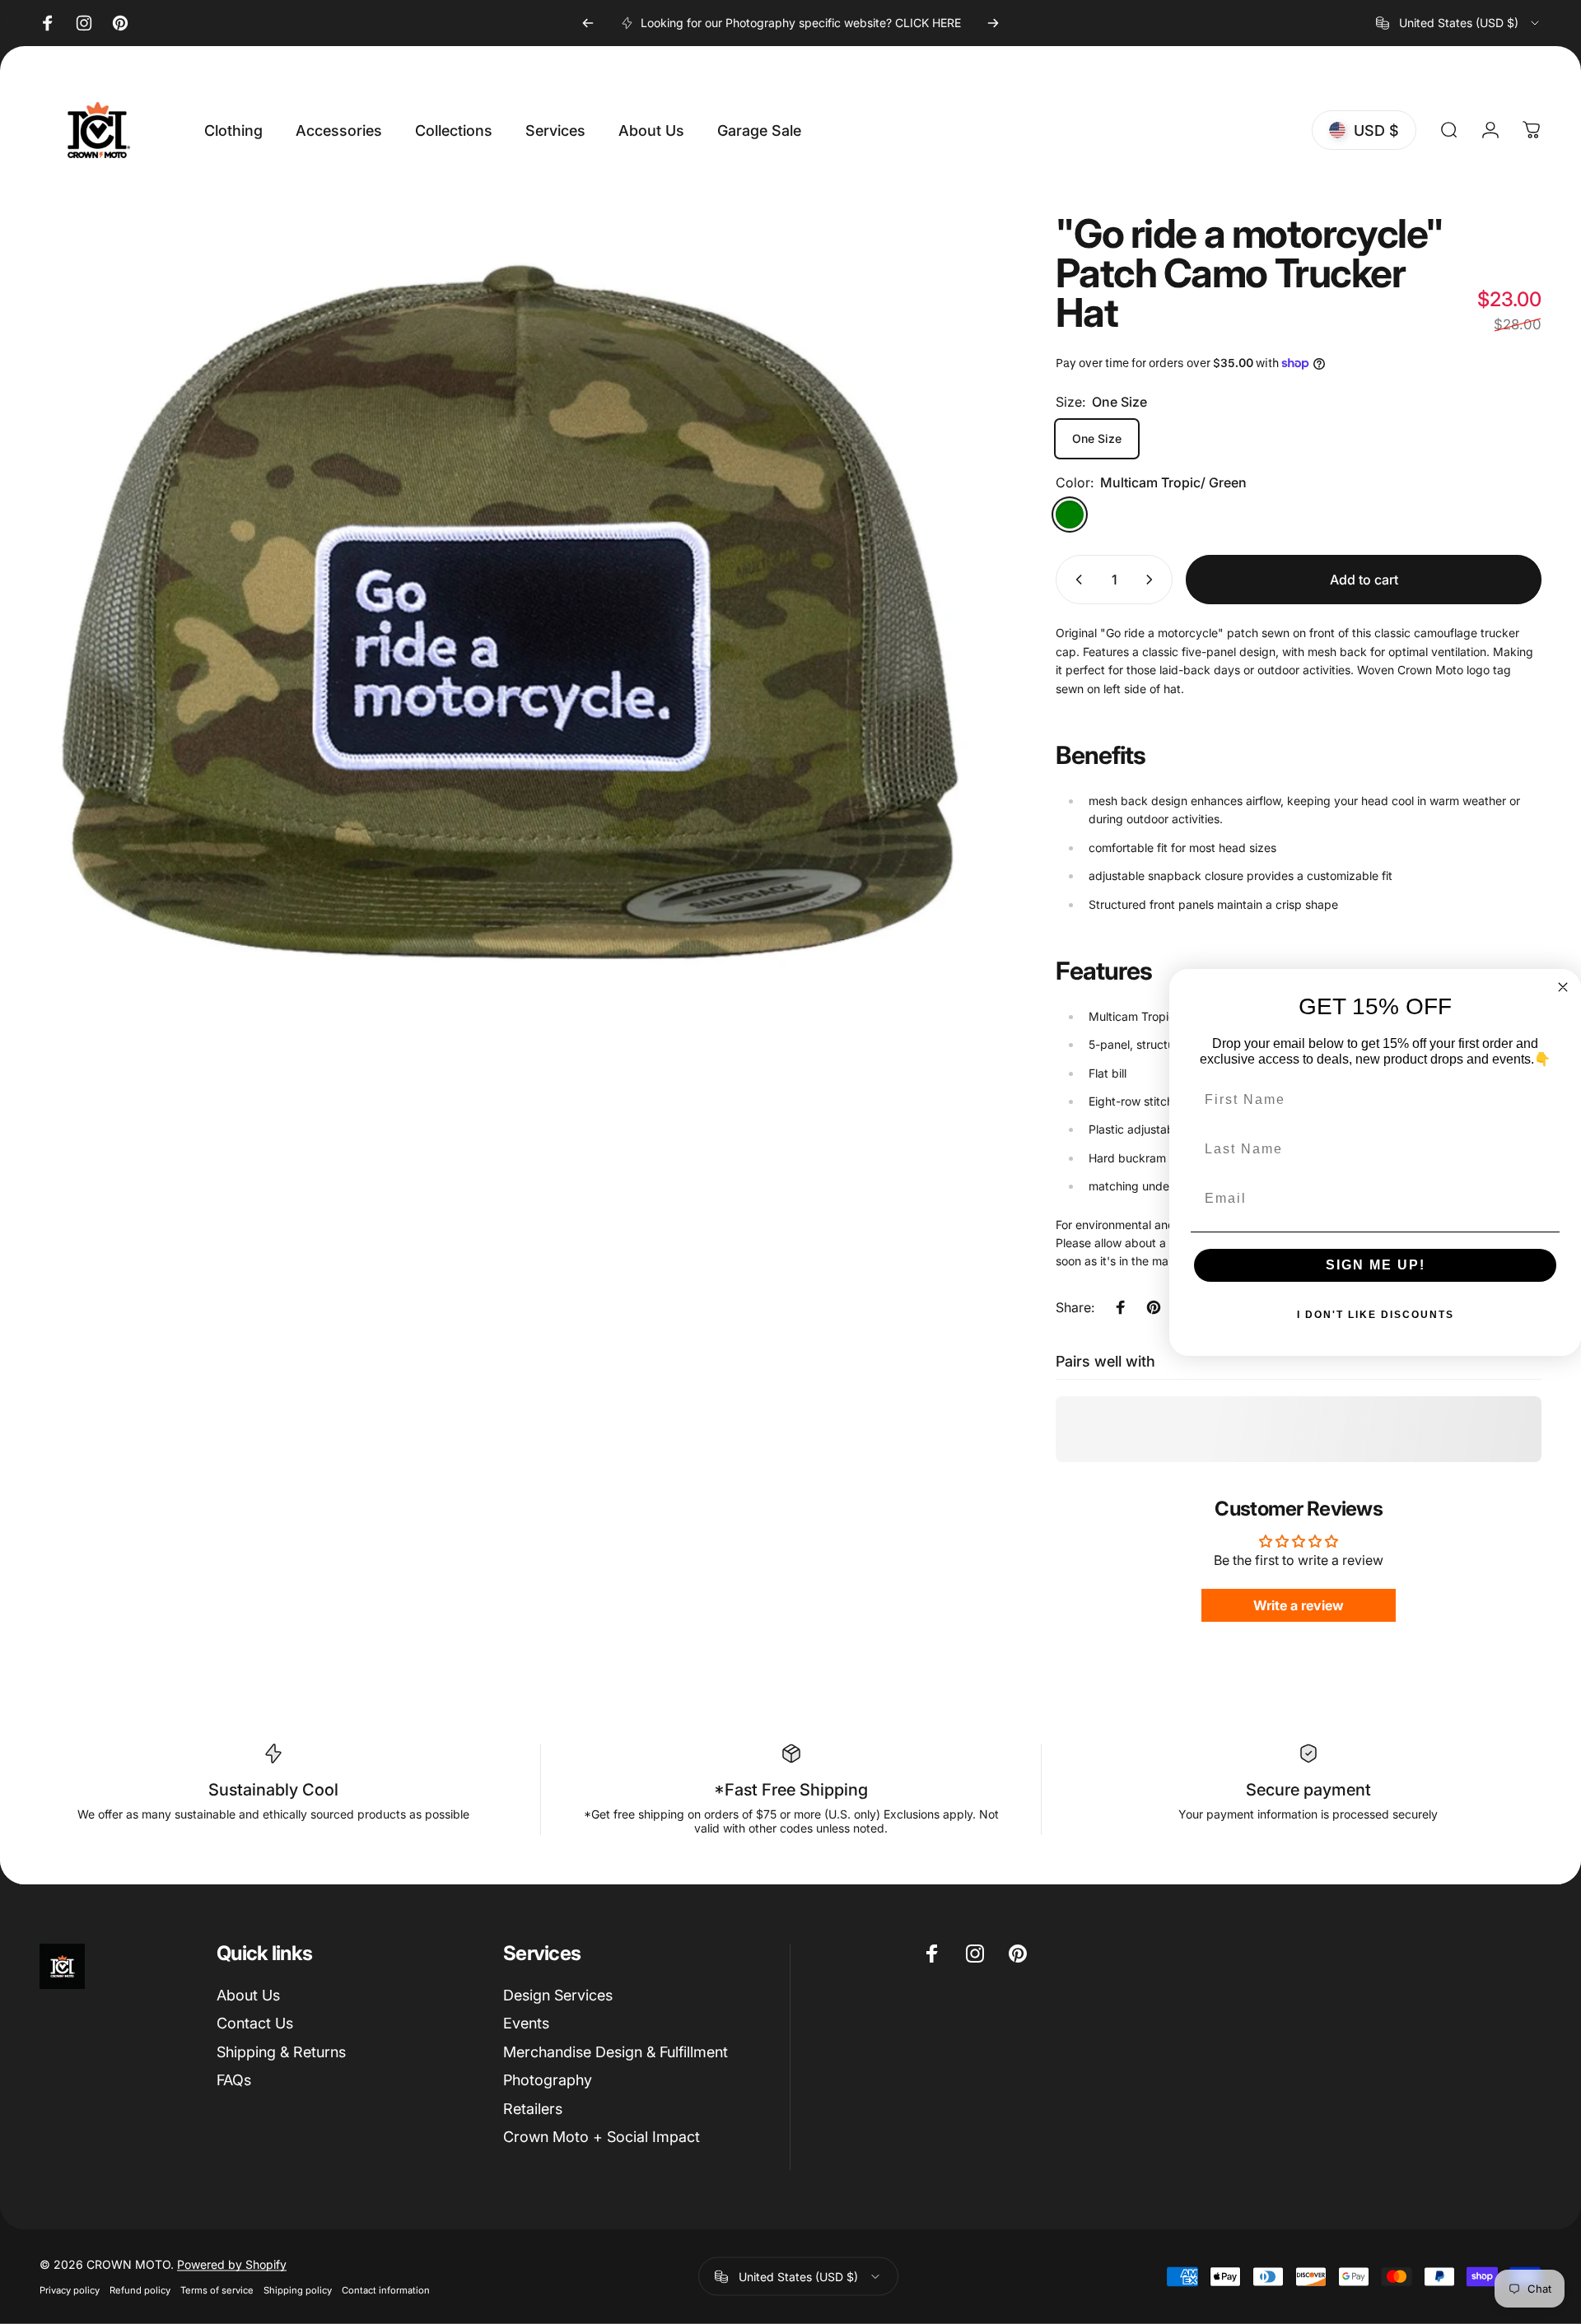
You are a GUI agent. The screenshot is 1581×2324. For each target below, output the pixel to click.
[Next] (993, 23)
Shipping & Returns (281, 2052)
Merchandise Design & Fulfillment (616, 2052)
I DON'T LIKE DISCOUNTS (1376, 1314)
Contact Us (255, 2023)
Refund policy (140, 2290)
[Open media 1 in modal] (511, 613)
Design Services (558, 1995)
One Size (1097, 438)
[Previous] (588, 23)
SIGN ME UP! (1376, 1264)
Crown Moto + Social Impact (602, 2137)
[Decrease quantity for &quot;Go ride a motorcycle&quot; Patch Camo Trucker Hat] (1075, 580)
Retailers (533, 2109)
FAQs (234, 2080)
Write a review (1299, 1605)
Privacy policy (70, 2290)
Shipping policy (298, 2290)
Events (526, 2023)
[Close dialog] (1563, 987)
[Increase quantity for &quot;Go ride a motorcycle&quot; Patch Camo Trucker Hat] (1153, 580)
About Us (248, 1995)
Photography (548, 2080)
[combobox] (1459, 23)
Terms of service (217, 2290)
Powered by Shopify (232, 2264)
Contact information (386, 2290)
